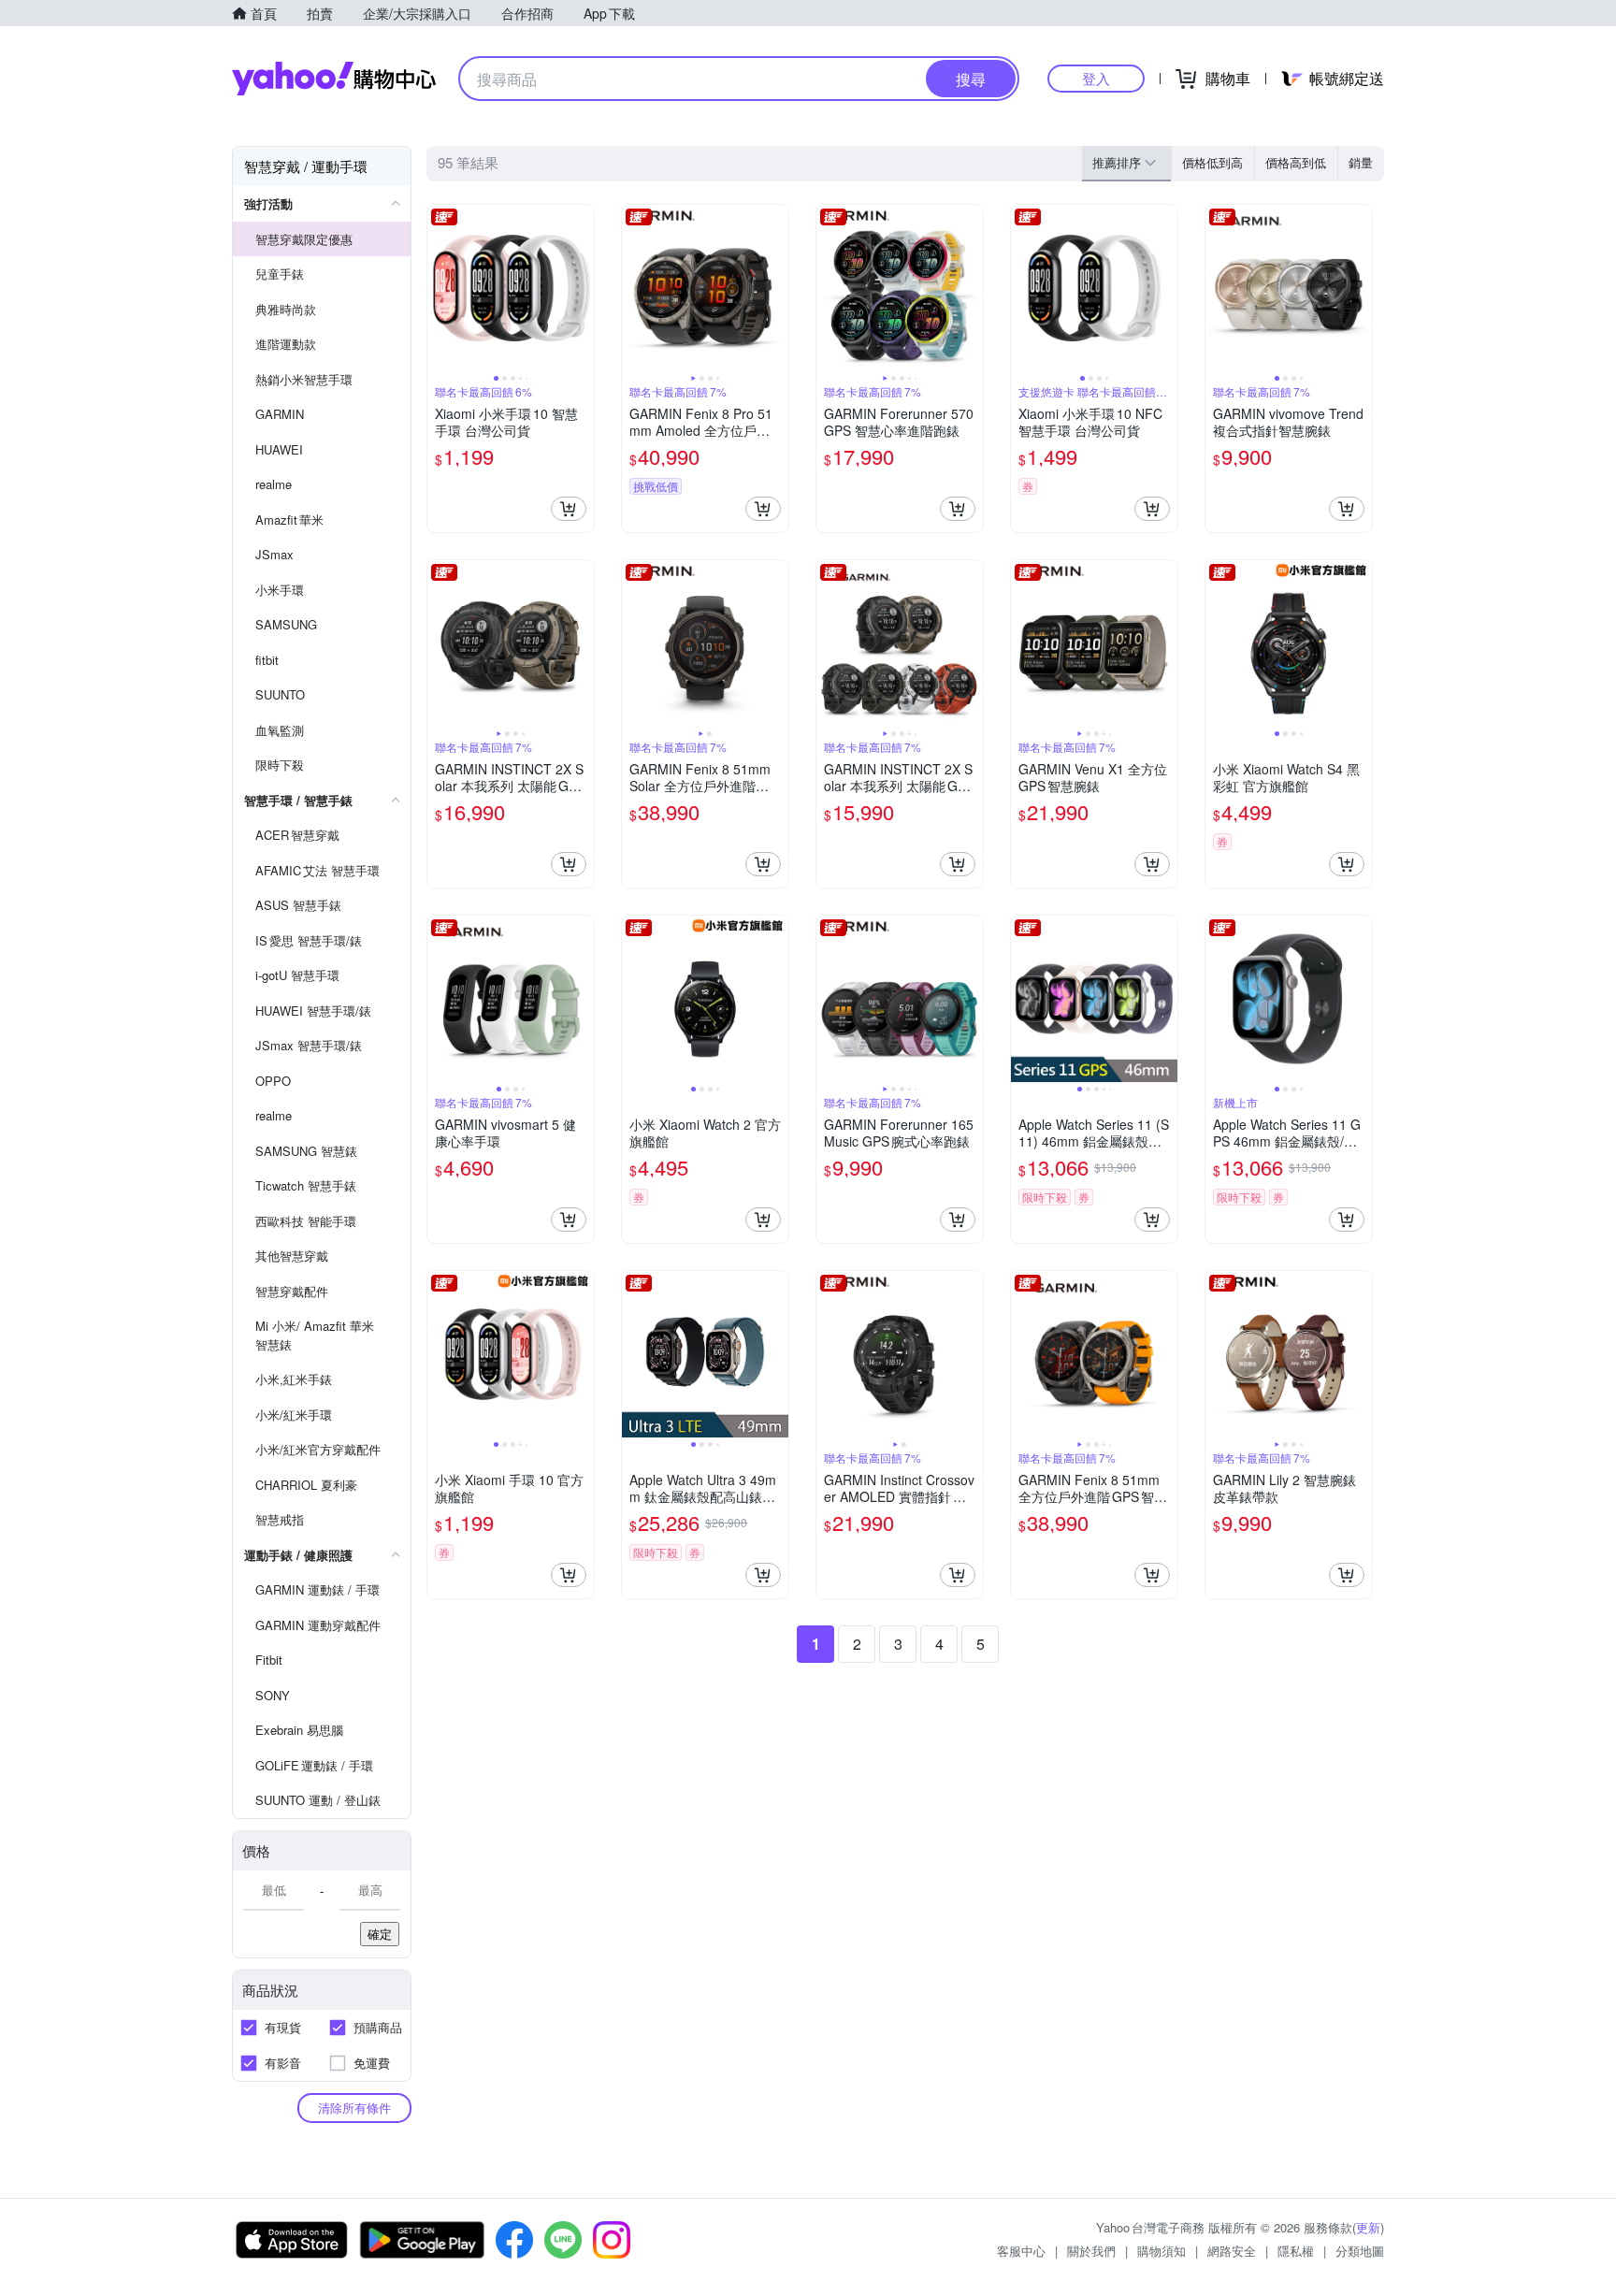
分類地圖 (1360, 2251)
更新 (1368, 2227)
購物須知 (1161, 2251)
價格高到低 (1296, 162)
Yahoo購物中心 (334, 79)
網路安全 (1232, 2251)
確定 (380, 1934)
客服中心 (1021, 2251)
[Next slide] (582, 288)
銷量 (1361, 162)
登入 (1096, 78)
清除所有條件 (354, 2108)
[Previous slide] (440, 288)
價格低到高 (1212, 162)
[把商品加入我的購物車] (569, 509)
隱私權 (1296, 2251)
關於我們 (1091, 2251)
